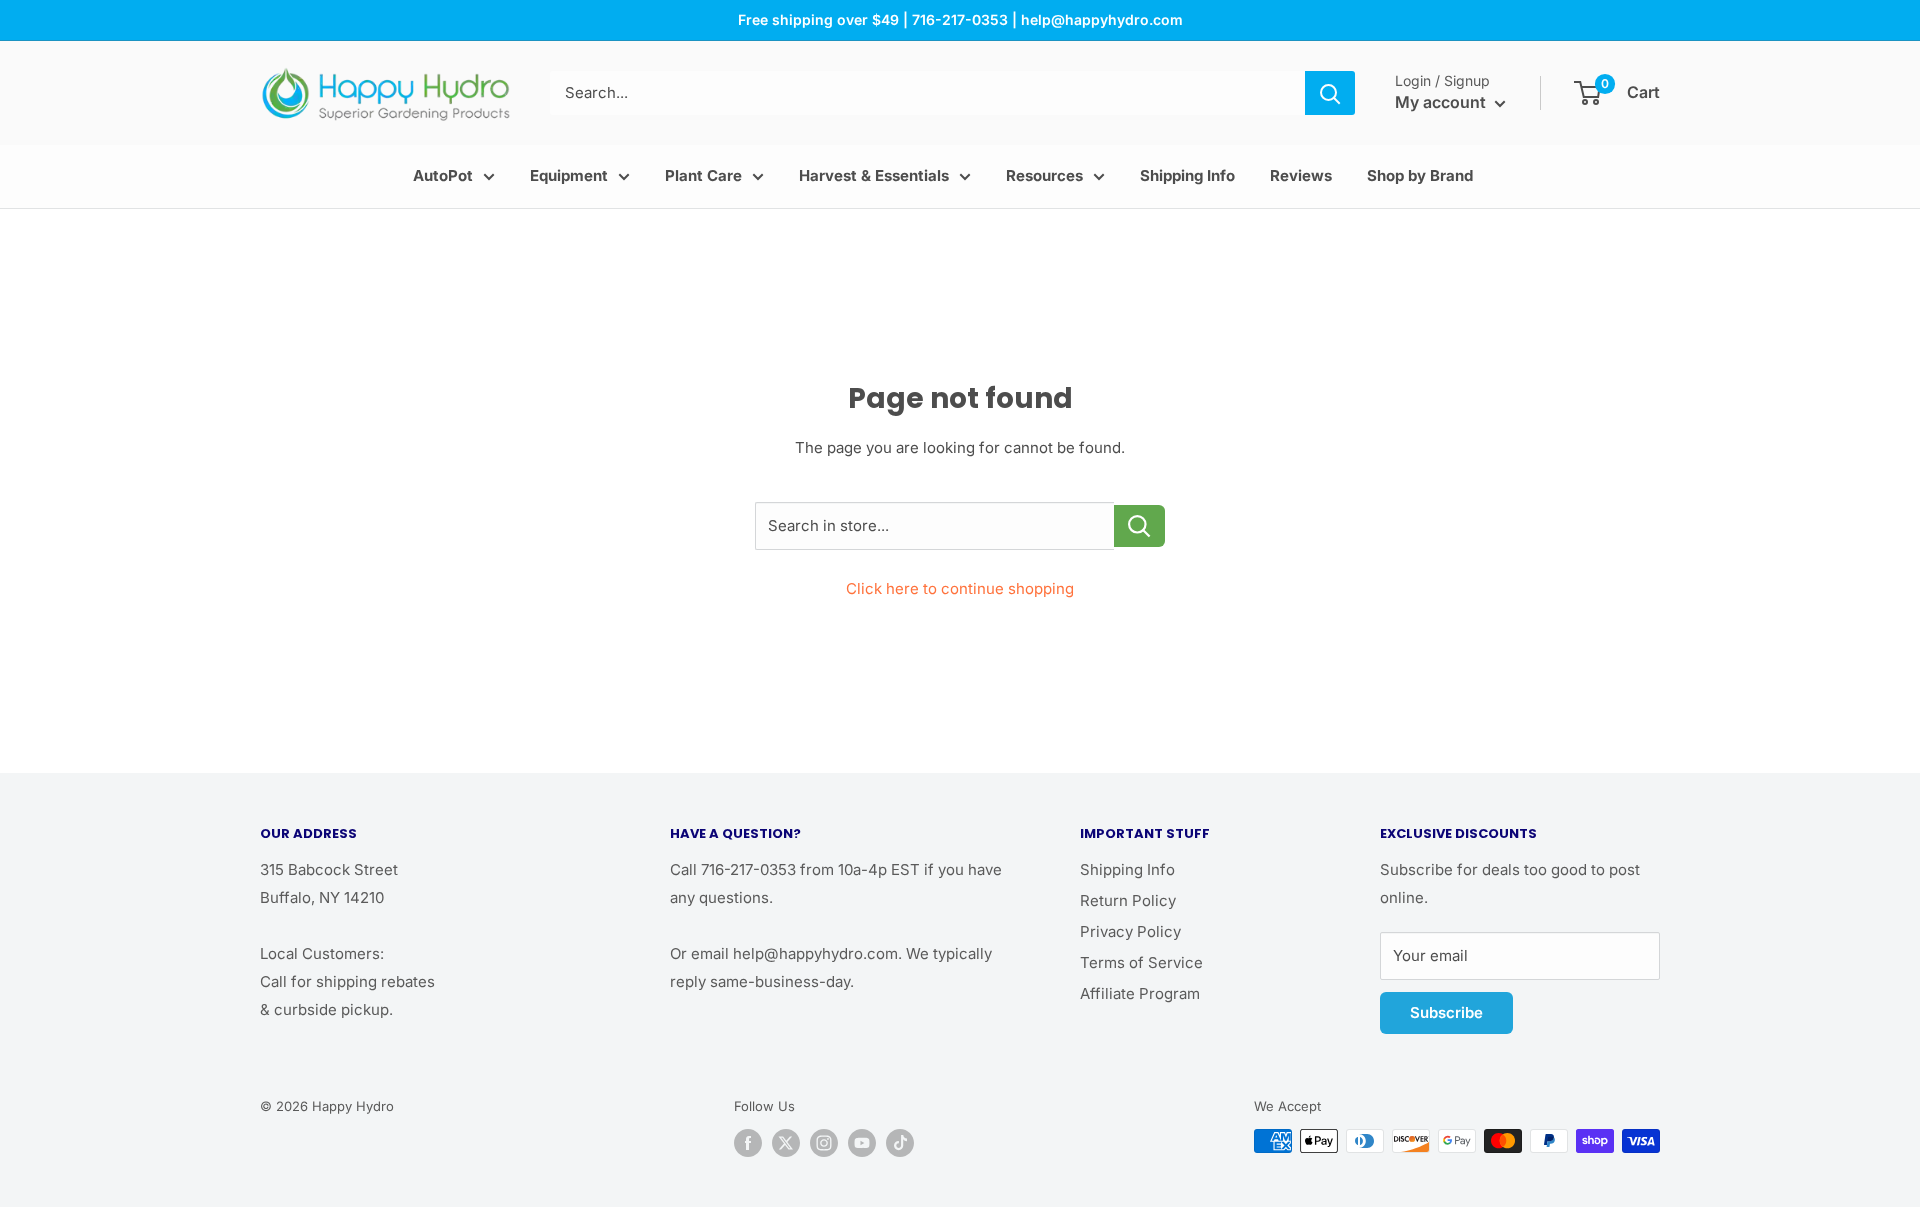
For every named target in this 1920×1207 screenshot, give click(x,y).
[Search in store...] (1139, 526)
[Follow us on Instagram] (824, 1143)
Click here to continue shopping (960, 588)
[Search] (1330, 93)
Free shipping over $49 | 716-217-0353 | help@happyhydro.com (960, 19)
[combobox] (927, 93)
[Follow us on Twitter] (786, 1143)
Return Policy (1128, 900)
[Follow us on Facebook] (748, 1143)
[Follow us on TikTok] (900, 1143)
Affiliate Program (1140, 993)
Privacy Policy (1130, 931)
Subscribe (1446, 1012)
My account (1442, 102)
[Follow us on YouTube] (862, 1143)
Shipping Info (1127, 869)
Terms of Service (1141, 962)
